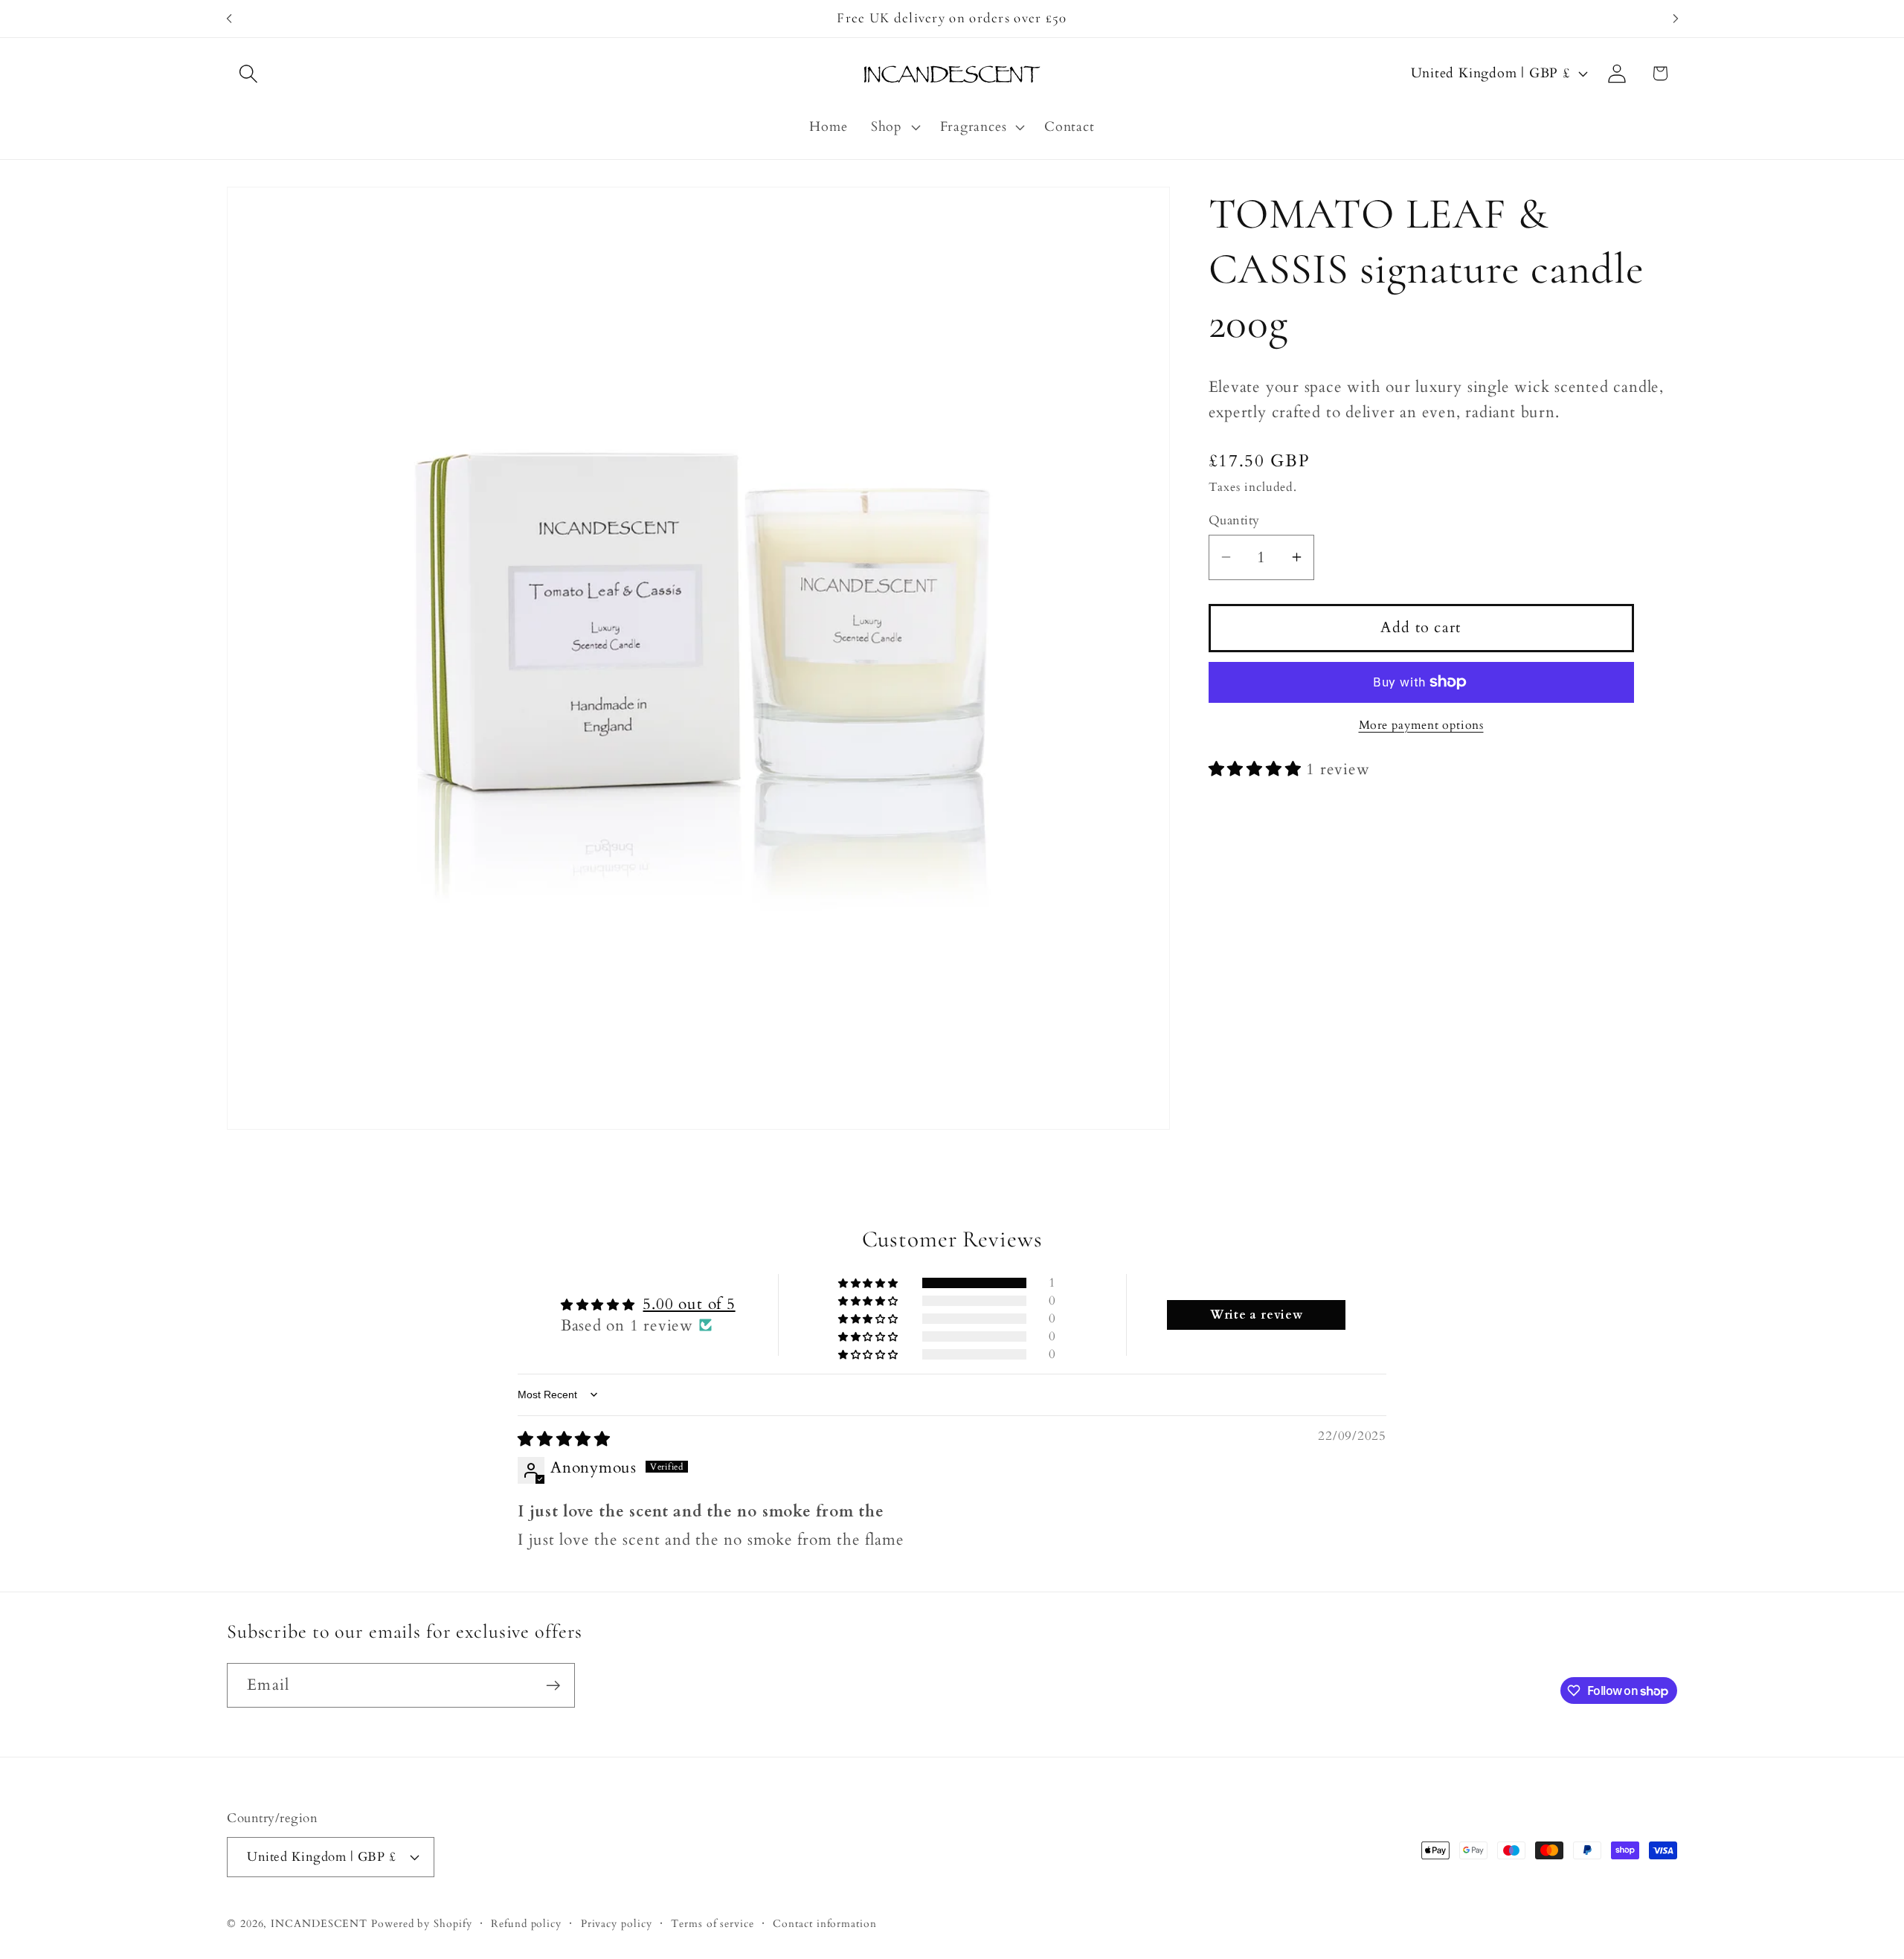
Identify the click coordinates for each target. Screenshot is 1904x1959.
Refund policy (526, 1923)
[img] (564, 1440)
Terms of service (713, 1923)
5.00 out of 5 (689, 1303)
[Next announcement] (1676, 18)
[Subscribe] (553, 1686)
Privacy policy (617, 1923)
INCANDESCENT (319, 1923)
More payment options (1421, 726)
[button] (248, 73)
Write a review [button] (1257, 1314)
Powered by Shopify (421, 1923)
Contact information (824, 1923)
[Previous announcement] (229, 18)
